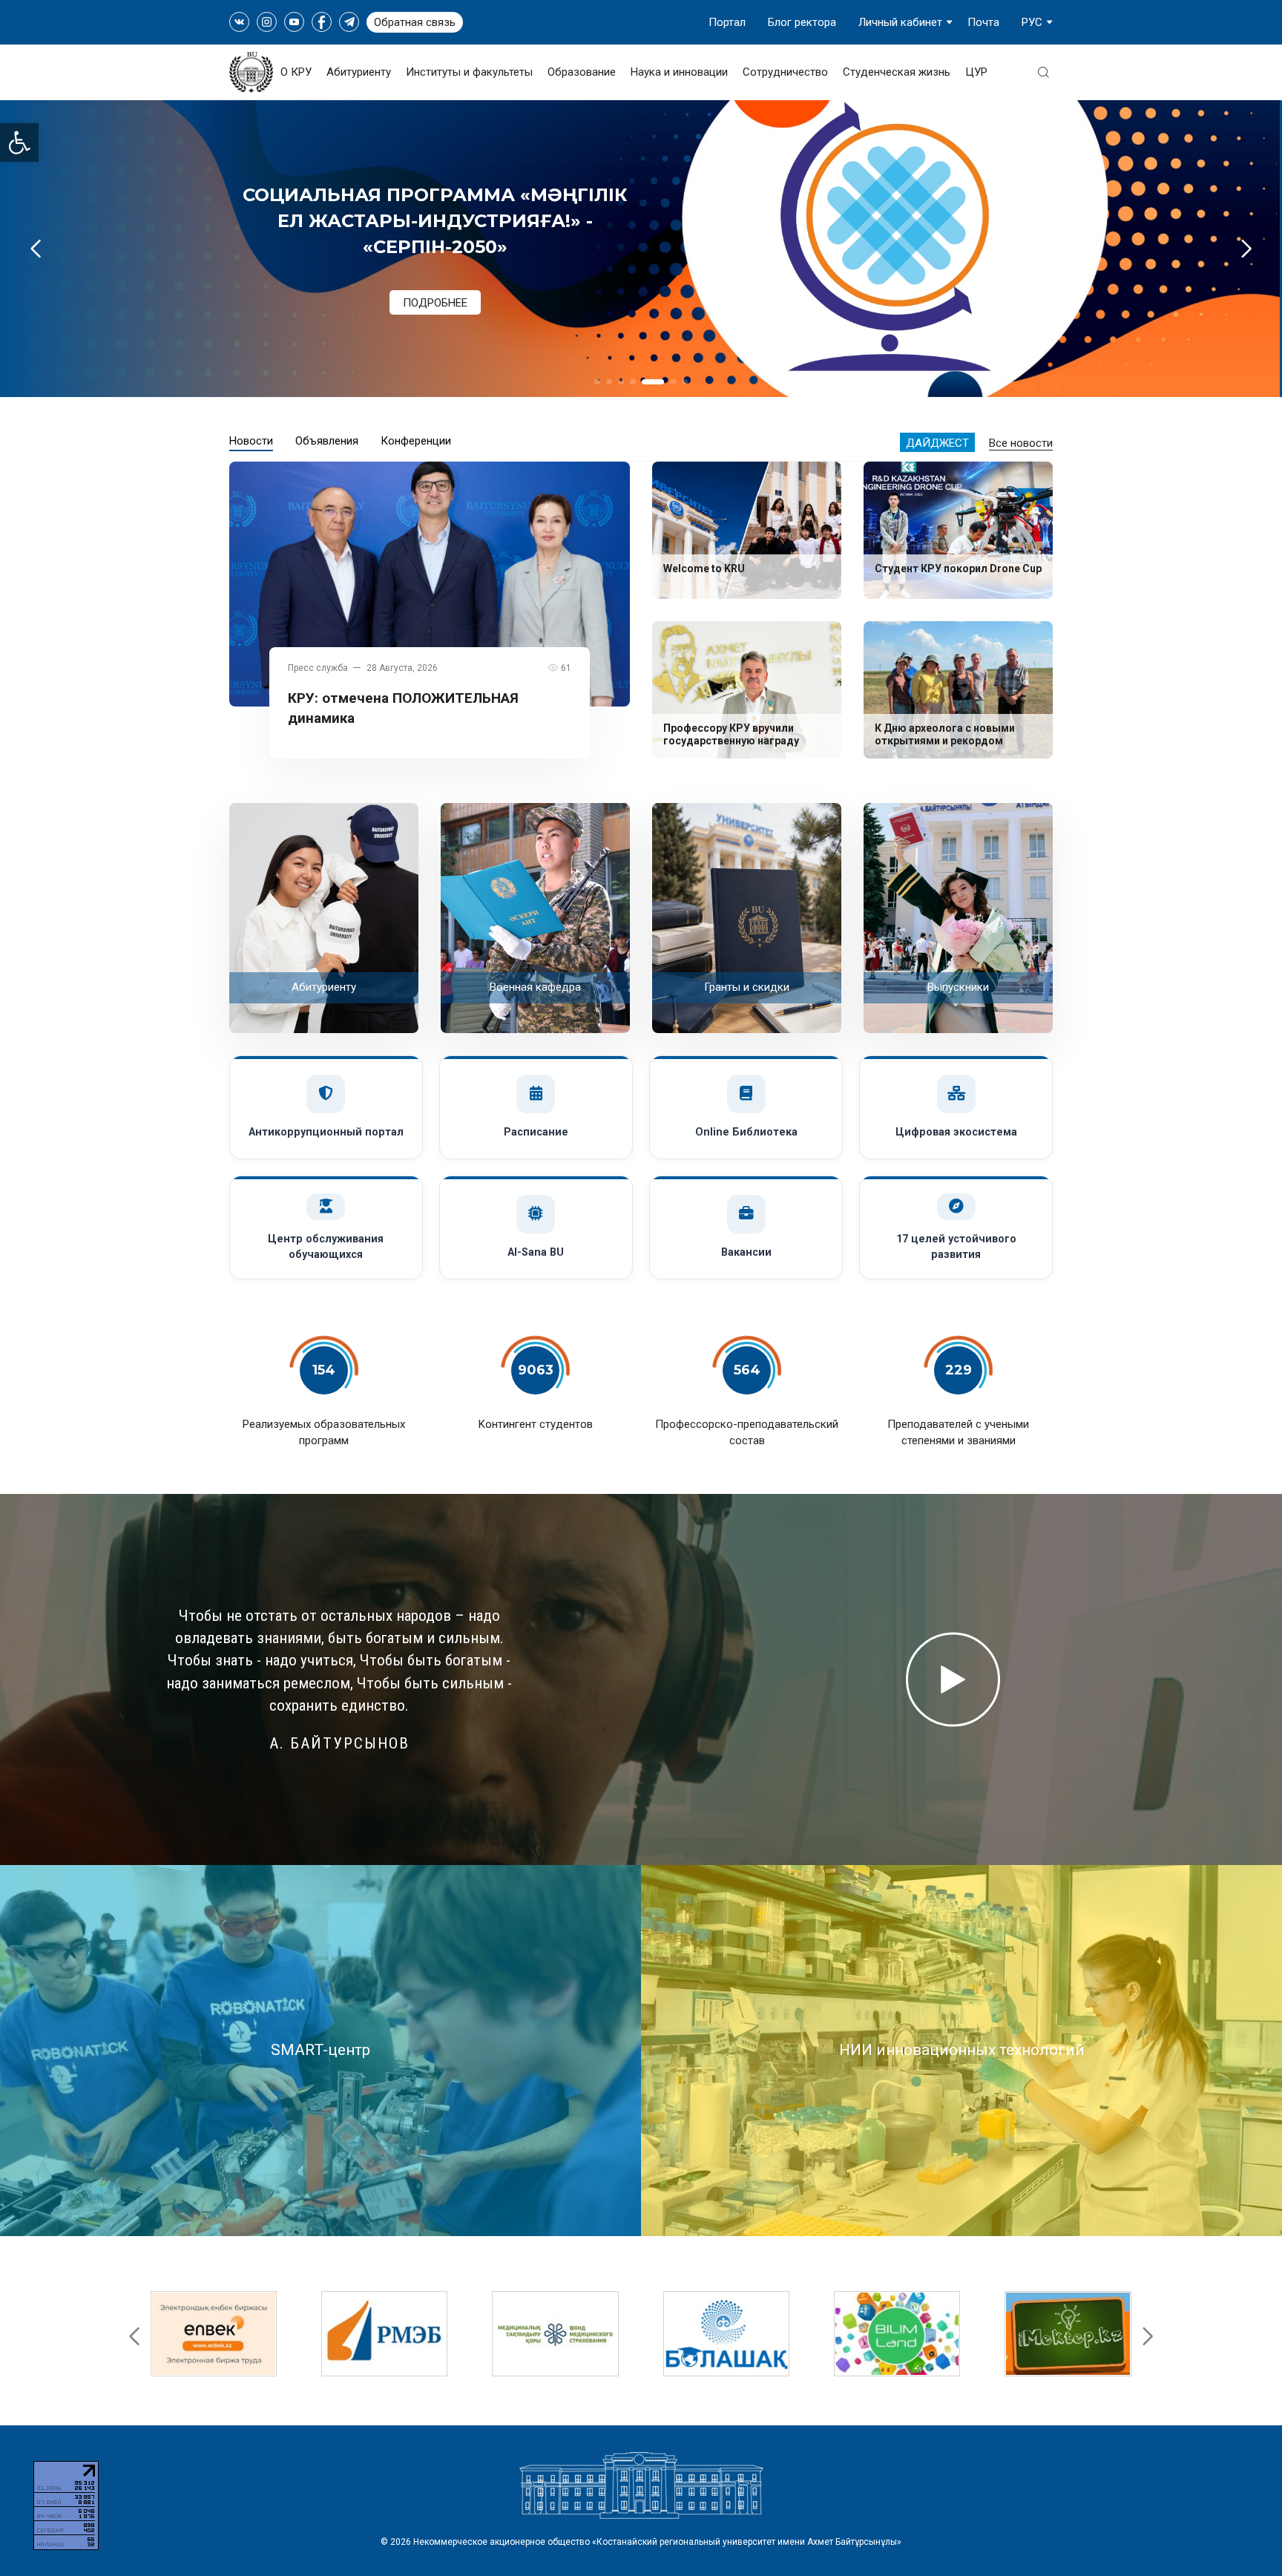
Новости (251, 441)
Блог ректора (802, 22)
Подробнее (435, 275)
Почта (983, 22)
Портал (727, 22)
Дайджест (937, 443)
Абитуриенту (359, 72)
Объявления (327, 441)
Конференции (416, 441)
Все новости (1021, 443)
